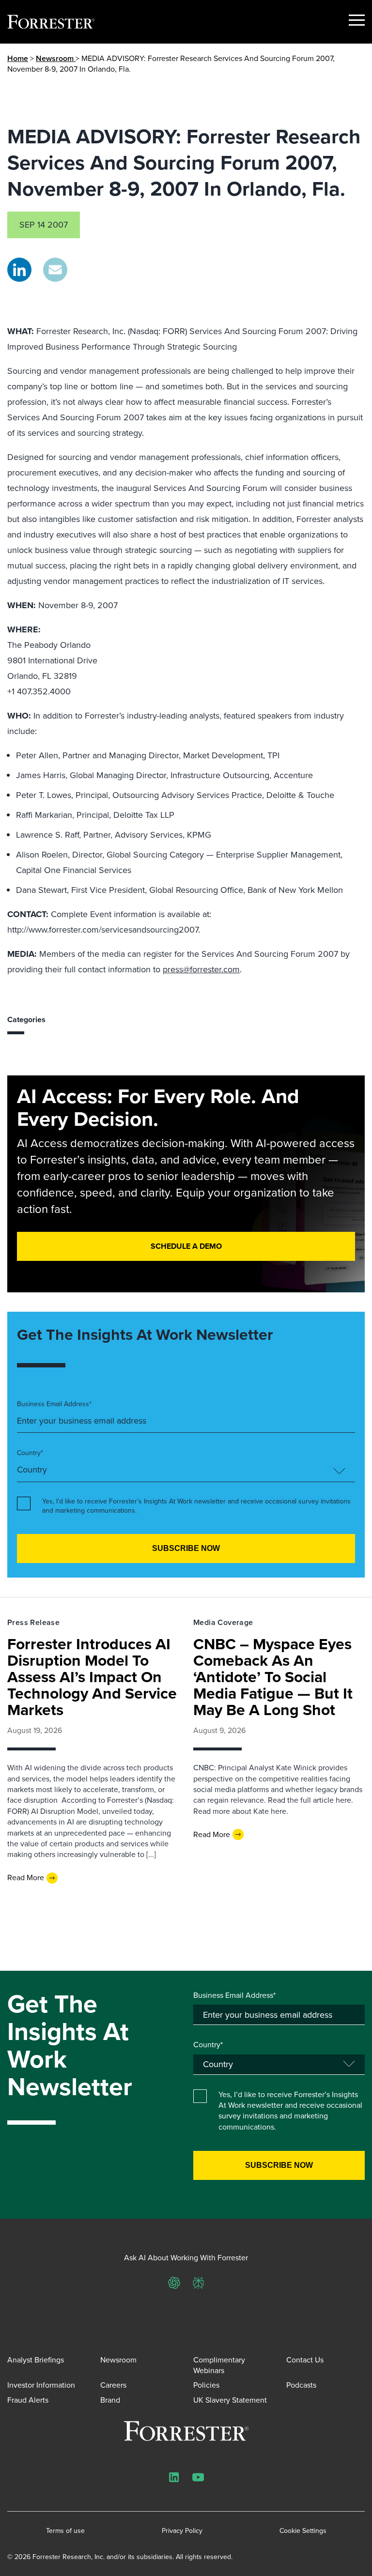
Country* (30, 1453)
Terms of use (65, 2531)
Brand (110, 2400)
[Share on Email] (55, 270)
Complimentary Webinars (219, 2365)
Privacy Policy (182, 2531)
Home (18, 58)
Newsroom (56, 58)
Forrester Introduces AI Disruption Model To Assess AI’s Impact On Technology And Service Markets (92, 1677)
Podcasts (301, 2385)
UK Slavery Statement (230, 2400)
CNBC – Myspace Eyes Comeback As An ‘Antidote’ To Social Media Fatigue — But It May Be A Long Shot (273, 1677)
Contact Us (305, 2360)
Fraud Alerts (28, 2400)
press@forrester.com (201, 969)
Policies (206, 2385)
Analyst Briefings (36, 2360)
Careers (113, 2385)
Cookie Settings (303, 2531)
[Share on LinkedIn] (19, 270)
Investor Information (41, 2385)
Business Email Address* (54, 1404)
